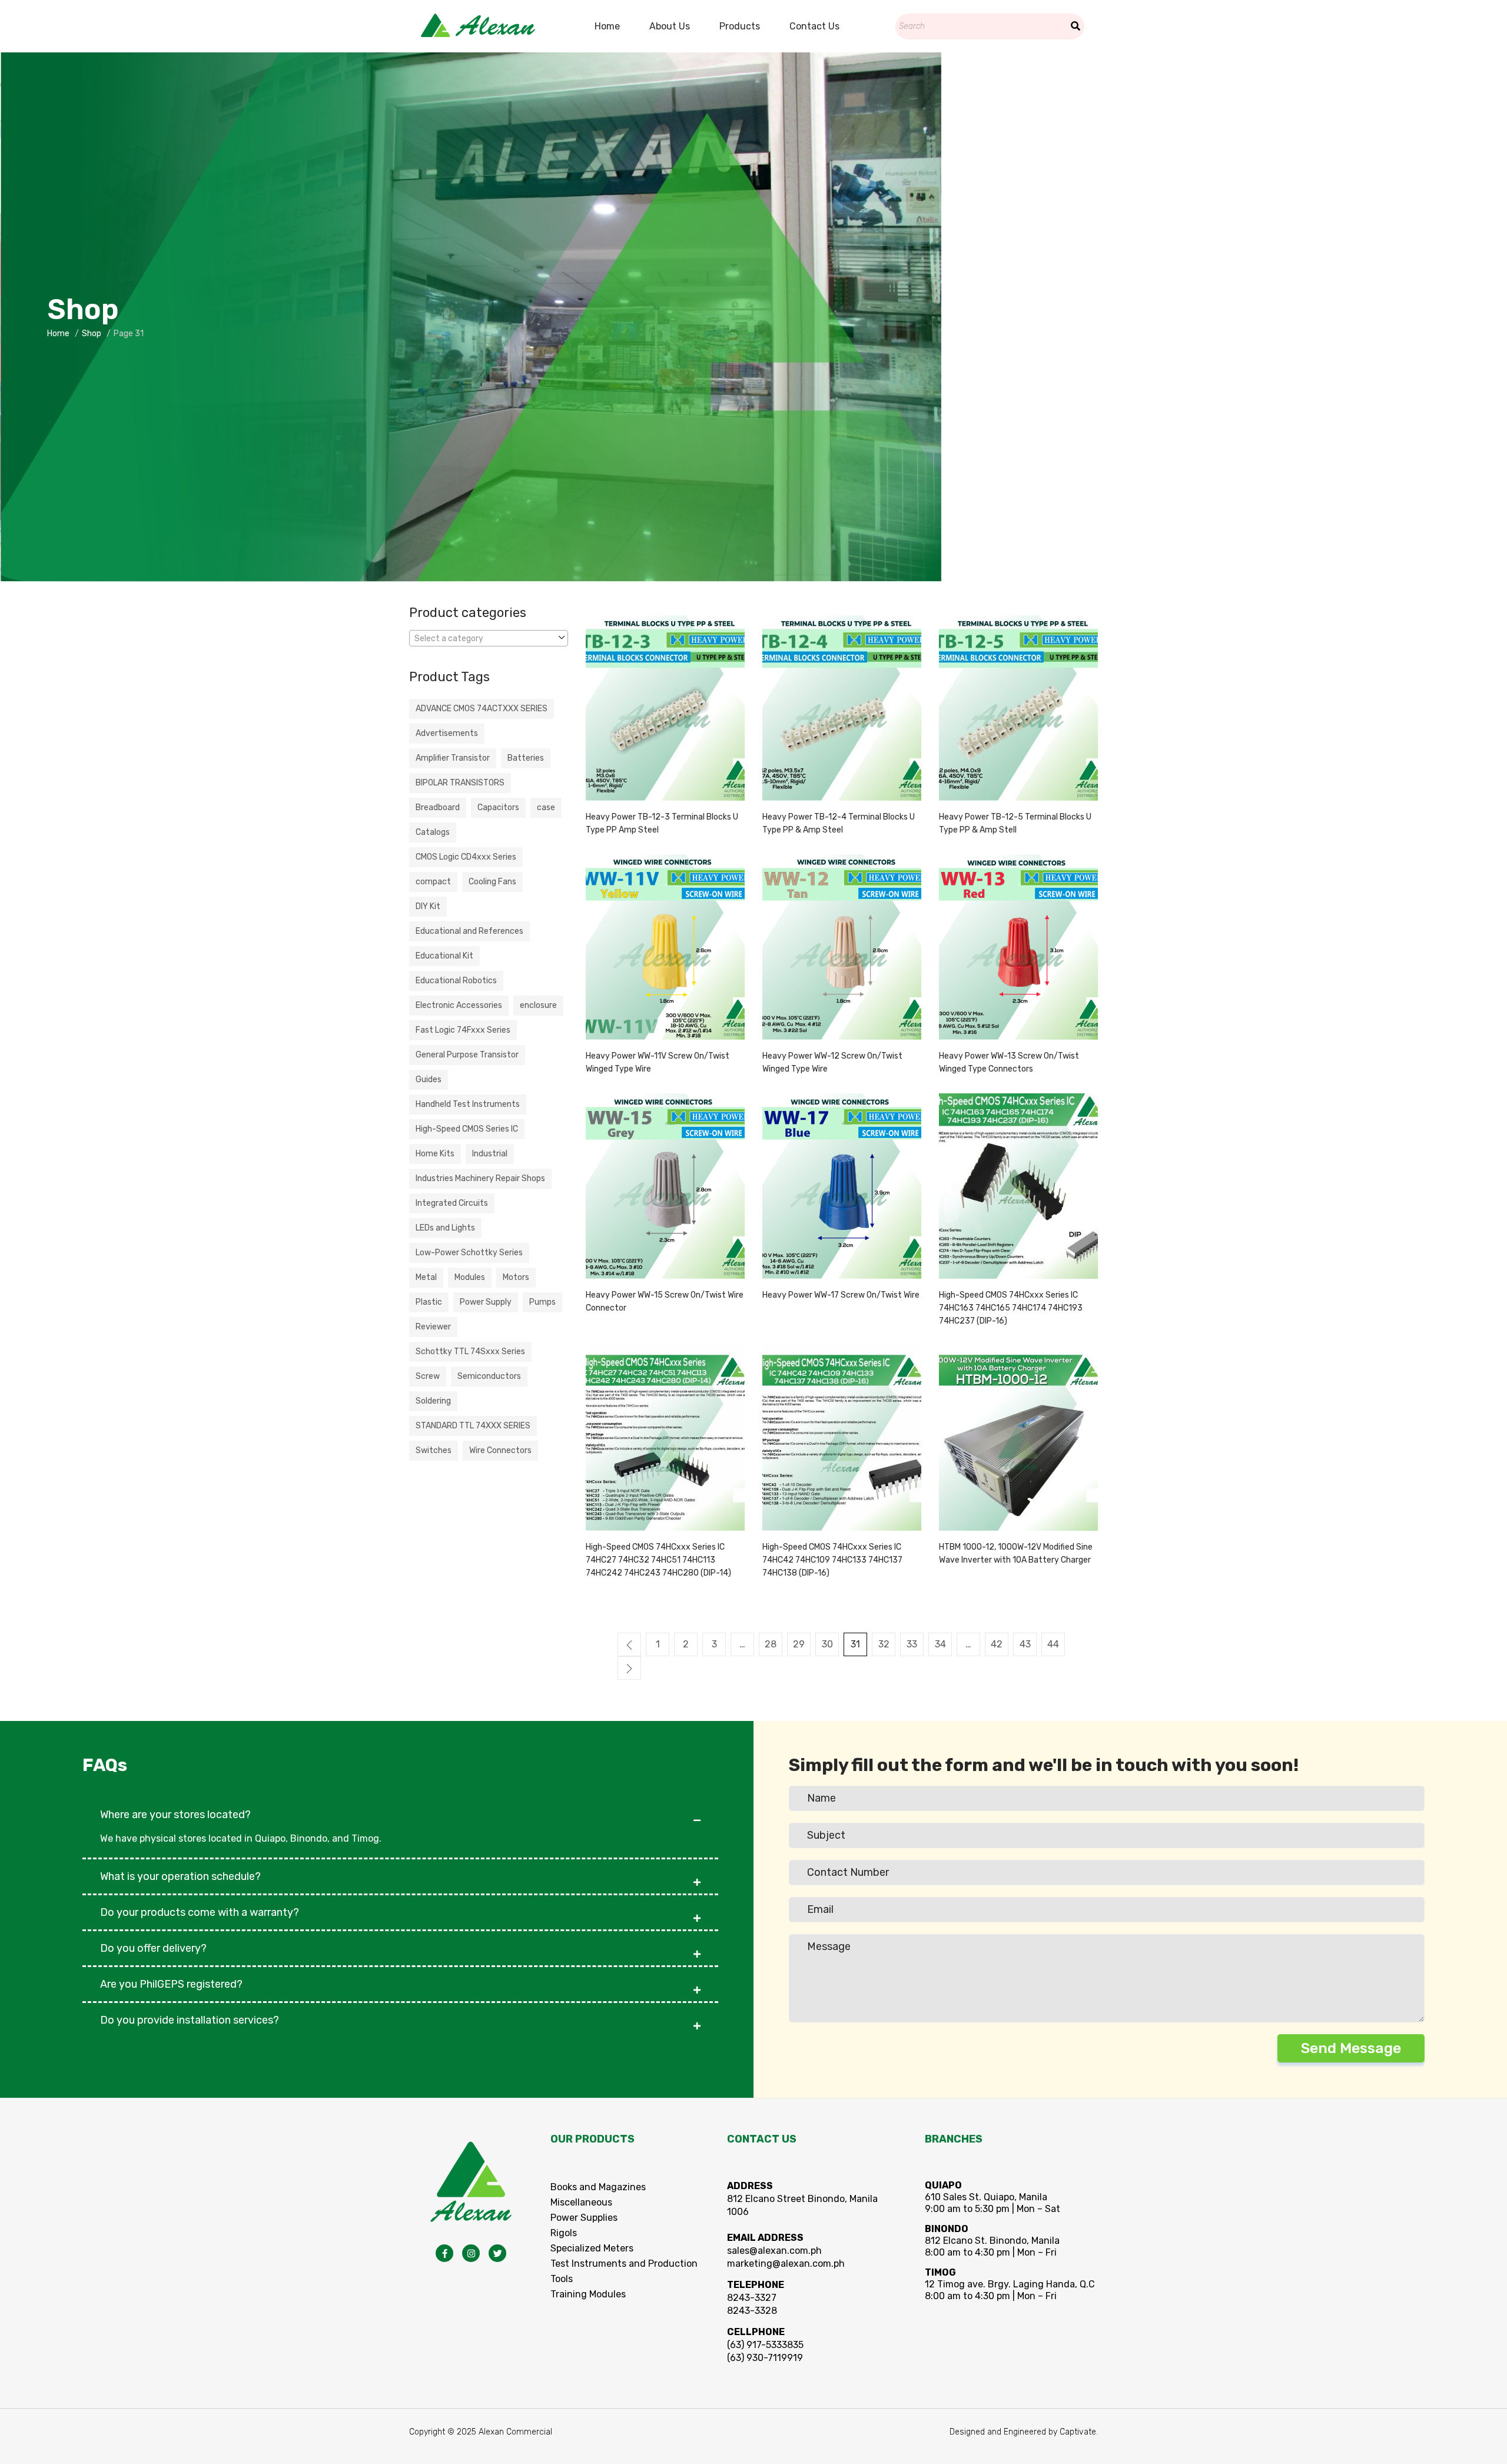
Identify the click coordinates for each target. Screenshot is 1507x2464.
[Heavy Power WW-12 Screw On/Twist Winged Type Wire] (842, 947)
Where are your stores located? (175, 1815)
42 (997, 1644)
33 (912, 1644)
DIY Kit (428, 906)
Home (607, 26)
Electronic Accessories (459, 1005)
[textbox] (489, 639)
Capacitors (498, 807)
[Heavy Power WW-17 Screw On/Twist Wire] (842, 1186)
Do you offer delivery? (153, 1948)
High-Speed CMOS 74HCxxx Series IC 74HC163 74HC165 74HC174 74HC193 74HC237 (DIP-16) (1011, 1308)
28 (771, 1644)
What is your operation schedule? (180, 1876)
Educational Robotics (456, 981)
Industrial (490, 1154)
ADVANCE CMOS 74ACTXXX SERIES (482, 709)
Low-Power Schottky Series (469, 1253)
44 (1053, 1644)
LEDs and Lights (445, 1228)
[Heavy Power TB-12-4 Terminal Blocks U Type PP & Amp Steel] (842, 708)
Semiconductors (489, 1376)
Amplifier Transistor (453, 758)
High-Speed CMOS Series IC (467, 1129)
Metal (426, 1277)
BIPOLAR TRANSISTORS (460, 783)
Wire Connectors (500, 1450)
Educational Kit (444, 956)
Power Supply (486, 1302)
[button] (400, 1809)
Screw (428, 1376)
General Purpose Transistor (467, 1055)
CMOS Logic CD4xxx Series (466, 857)
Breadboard (438, 807)
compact (433, 882)
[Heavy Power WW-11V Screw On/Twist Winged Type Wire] (665, 947)
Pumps (542, 1302)
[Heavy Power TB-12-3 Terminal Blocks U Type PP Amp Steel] (665, 708)
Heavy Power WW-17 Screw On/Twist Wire (841, 1295)
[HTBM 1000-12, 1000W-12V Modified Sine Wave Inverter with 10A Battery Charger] (1018, 1438)
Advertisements (447, 733)
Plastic (429, 1302)
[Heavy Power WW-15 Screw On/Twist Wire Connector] (665, 1186)
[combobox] (489, 638)
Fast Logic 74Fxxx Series (463, 1030)
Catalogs (433, 832)
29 (799, 1644)
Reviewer (433, 1327)
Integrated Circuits (452, 1203)
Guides (429, 1080)
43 (1025, 1644)
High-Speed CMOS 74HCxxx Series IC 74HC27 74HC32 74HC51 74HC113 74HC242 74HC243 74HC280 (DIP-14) (658, 1560)
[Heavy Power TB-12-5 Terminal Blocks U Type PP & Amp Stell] (1018, 708)
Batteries (526, 758)
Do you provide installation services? (190, 2020)
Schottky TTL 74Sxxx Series (470, 1352)
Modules (470, 1277)
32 (884, 1644)
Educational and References (469, 931)
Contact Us (814, 26)
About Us (670, 26)
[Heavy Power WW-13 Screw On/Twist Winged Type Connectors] (1018, 947)
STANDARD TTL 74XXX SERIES (473, 1426)
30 (827, 1644)
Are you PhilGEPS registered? (171, 1984)
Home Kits (435, 1154)
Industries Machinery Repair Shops (480, 1178)
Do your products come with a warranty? (200, 1912)
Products (740, 26)
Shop (92, 334)
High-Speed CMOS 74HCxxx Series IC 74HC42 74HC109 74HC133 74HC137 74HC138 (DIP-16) (832, 1560)
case (546, 807)
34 (940, 1644)
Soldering (433, 1401)
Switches (434, 1450)
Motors (516, 1277)
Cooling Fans (492, 882)
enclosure (538, 1005)
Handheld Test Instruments (468, 1104)
